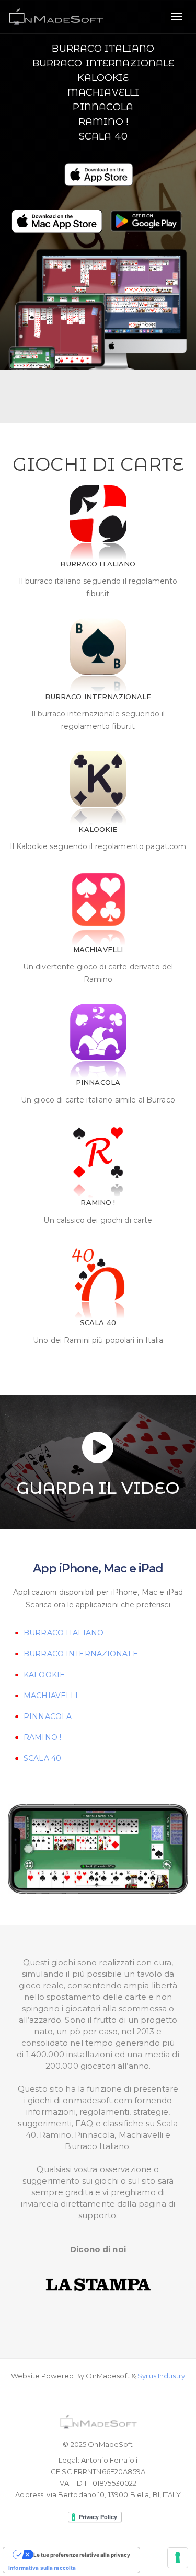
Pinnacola (103, 107)
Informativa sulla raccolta (42, 2568)
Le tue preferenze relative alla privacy (82, 2555)
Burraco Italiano (103, 49)
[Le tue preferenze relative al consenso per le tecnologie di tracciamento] (178, 2558)
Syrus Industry (161, 2376)
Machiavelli (103, 92)
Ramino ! (103, 122)
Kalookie (103, 78)
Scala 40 (103, 136)
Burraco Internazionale (103, 63)
